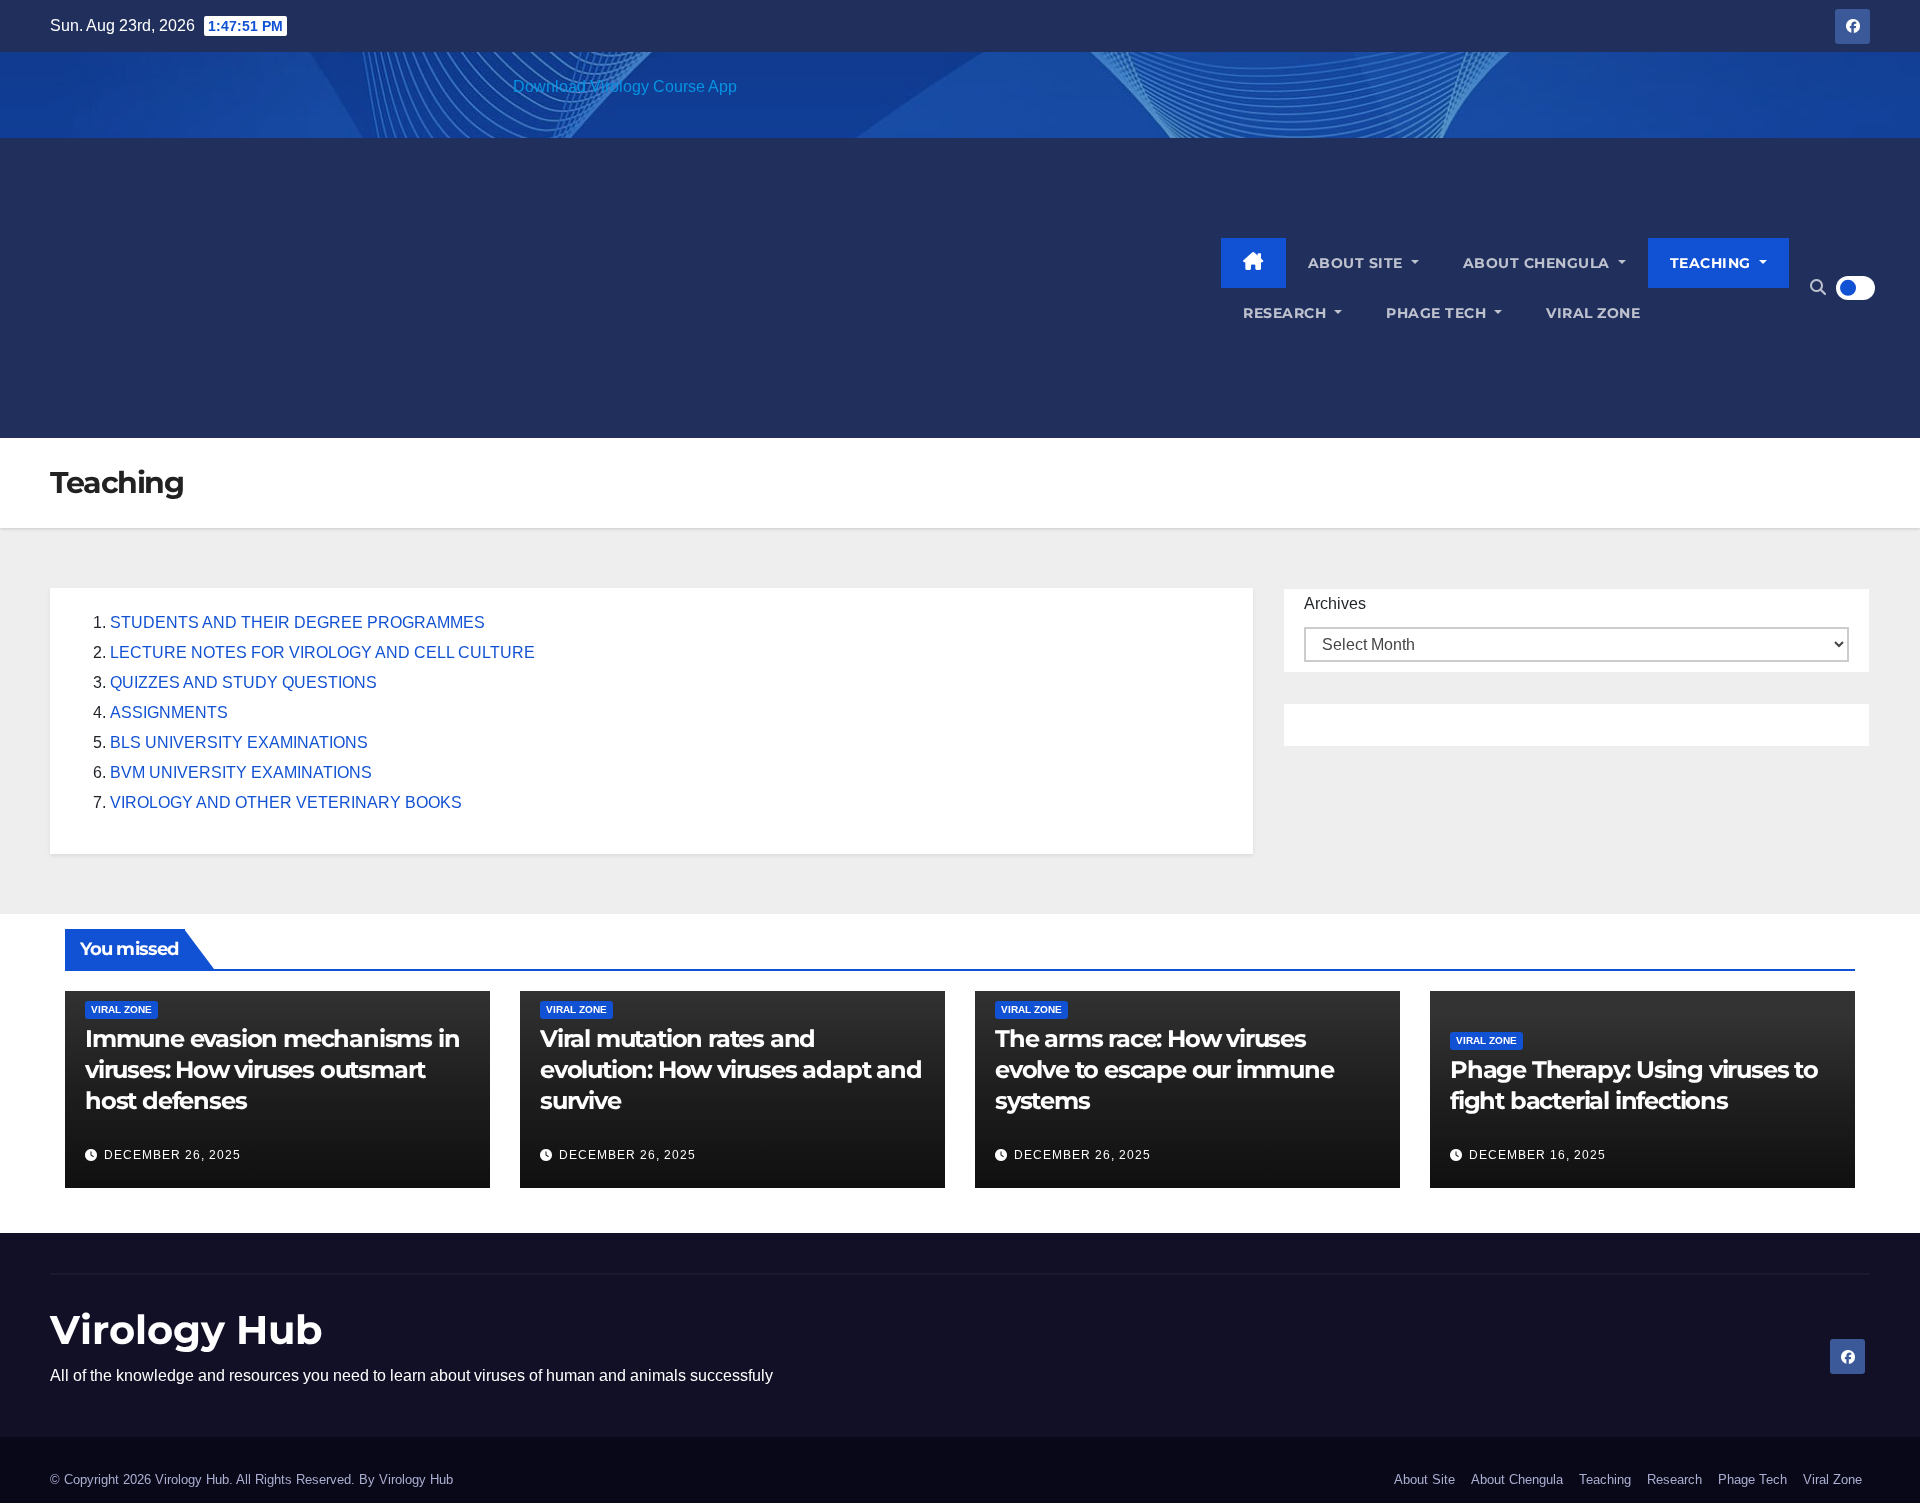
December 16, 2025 (1537, 1155)
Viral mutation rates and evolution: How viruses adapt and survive (731, 1069)
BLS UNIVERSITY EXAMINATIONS (239, 742)
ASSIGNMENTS (169, 712)
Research (1287, 313)
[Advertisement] (635, 288)
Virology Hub (186, 1329)
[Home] (1253, 263)
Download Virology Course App (625, 86)
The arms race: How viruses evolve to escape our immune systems (1164, 1069)
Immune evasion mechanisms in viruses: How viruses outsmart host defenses (272, 1069)
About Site (1358, 263)
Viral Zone (1593, 313)
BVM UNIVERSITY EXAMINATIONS (241, 772)
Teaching (1713, 263)
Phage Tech (1438, 313)
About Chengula (1539, 263)
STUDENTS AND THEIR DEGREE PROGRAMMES (297, 622)
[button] (1818, 287)
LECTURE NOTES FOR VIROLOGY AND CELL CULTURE (322, 652)
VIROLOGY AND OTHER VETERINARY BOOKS (286, 802)
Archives (1335, 603)
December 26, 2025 (172, 1155)
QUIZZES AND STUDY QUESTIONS (243, 682)
